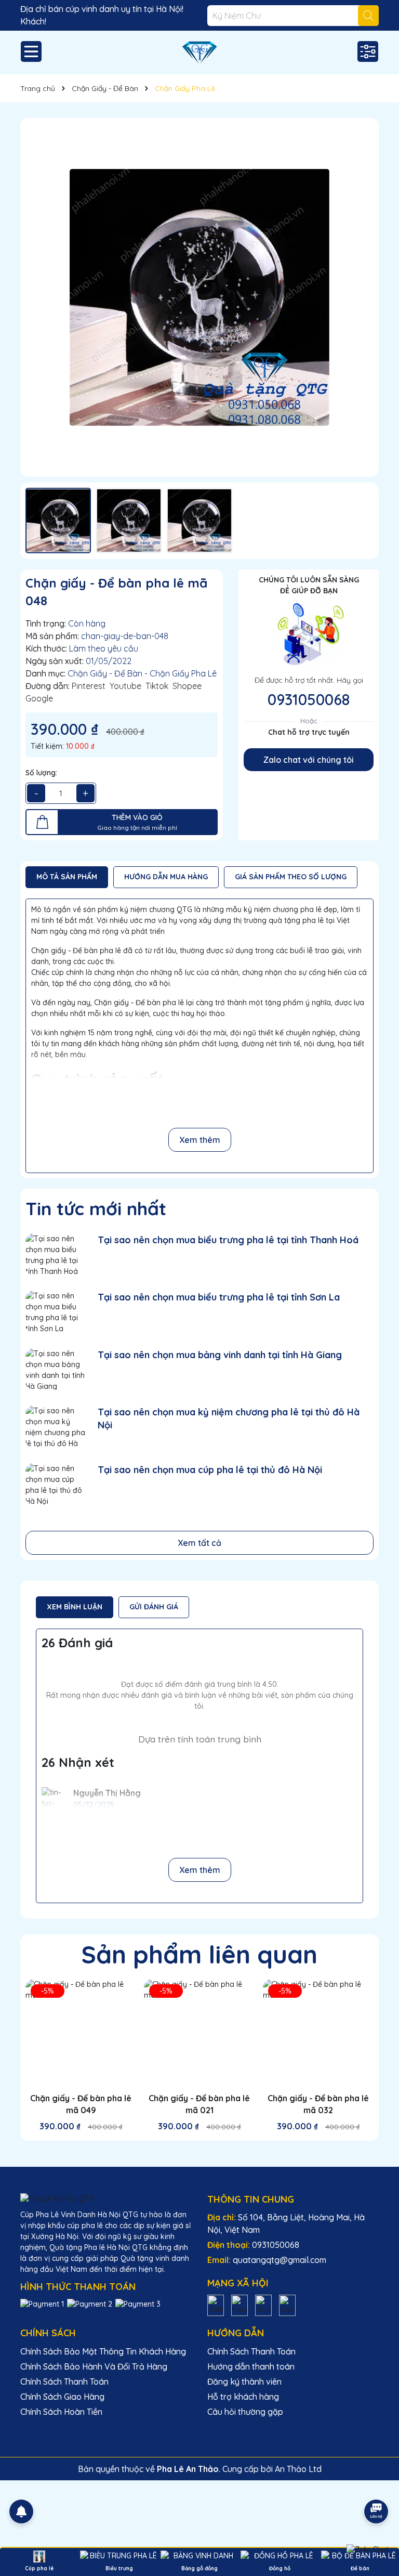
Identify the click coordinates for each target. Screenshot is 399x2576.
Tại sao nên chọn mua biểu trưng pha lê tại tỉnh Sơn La (219, 1297)
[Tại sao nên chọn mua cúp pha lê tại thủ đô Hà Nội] (55, 1484)
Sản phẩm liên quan (199, 1954)
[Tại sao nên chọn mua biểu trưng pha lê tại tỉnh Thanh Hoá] (55, 1254)
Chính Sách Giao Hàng (62, 2397)
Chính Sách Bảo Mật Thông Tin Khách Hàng (103, 2351)
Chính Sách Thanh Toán (64, 2382)
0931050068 (309, 699)
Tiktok (157, 686)
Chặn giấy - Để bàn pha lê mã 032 (318, 2104)
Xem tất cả (199, 1543)
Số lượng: (41, 773)
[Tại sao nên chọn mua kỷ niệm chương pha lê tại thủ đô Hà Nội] (55, 1427)
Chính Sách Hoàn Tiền (61, 2412)
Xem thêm (200, 1140)
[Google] (287, 2305)
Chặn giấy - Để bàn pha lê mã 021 (199, 2104)
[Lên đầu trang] (377, 2482)
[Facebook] (240, 2305)
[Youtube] (263, 2305)
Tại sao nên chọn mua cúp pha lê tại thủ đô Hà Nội (210, 1470)
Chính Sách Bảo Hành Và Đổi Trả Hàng (94, 2366)
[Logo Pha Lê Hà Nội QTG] (199, 53)
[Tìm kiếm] (368, 16)
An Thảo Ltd (298, 2469)
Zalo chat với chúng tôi (309, 760)
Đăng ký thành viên (244, 2382)
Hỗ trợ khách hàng (243, 2397)
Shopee (187, 686)
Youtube (125, 686)
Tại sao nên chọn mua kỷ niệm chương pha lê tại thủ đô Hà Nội (229, 1419)
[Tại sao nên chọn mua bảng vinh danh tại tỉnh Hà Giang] (55, 1369)
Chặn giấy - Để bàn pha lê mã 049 (81, 2104)
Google (39, 698)
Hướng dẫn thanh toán (251, 2366)
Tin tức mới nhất (96, 1208)
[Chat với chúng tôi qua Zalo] (368, 2549)
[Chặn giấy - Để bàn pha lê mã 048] (199, 297)
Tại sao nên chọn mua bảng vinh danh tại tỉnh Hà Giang (220, 1355)
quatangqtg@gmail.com (280, 2260)
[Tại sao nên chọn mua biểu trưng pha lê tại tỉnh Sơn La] (55, 1312)
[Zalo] (216, 2305)
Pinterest (89, 686)
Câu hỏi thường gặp (245, 2412)
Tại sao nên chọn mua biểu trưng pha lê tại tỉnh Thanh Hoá (228, 1240)
